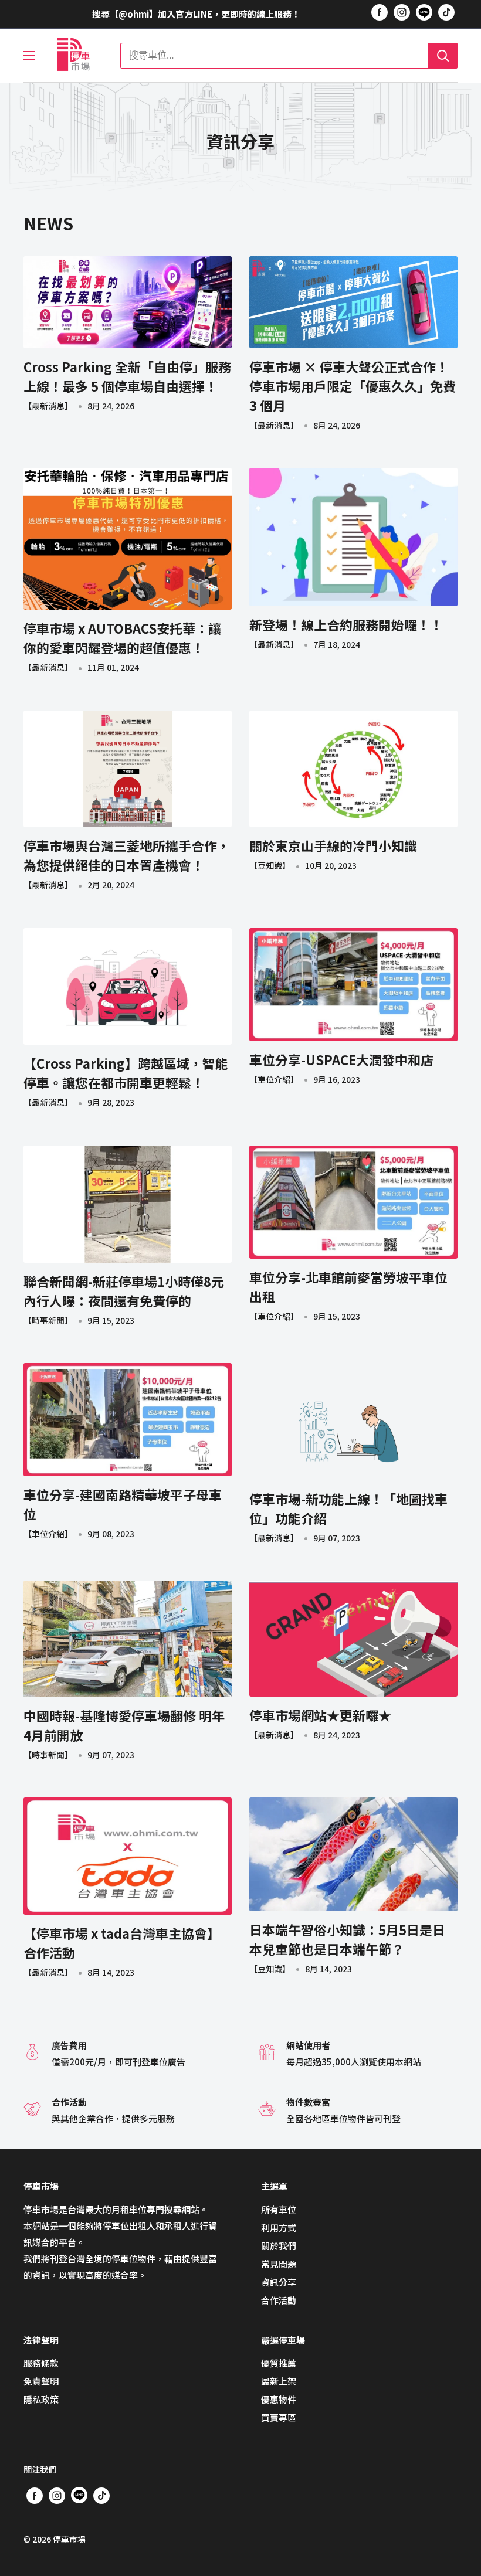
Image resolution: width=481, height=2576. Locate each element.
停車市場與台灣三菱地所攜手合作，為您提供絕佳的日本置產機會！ (127, 855)
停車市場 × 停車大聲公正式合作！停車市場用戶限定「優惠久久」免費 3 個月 (353, 386)
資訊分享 (279, 2282)
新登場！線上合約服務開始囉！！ (346, 624)
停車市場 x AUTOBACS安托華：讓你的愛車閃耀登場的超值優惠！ (122, 638)
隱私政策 (41, 2399)
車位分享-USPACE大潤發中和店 (341, 1059)
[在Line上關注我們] (424, 14)
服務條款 (41, 2363)
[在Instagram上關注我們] (402, 12)
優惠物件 (279, 2399)
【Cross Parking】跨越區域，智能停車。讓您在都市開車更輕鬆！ (126, 1073)
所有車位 (279, 2209)
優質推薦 (279, 2363)
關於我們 (279, 2246)
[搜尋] (443, 56)
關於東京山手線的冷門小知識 (333, 845)
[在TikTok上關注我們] (446, 12)
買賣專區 (279, 2417)
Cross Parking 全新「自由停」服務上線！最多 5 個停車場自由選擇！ (127, 376)
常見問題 (279, 2264)
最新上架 (279, 2381)
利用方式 (279, 2227)
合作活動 (279, 2300)
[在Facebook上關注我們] (380, 12)
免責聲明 (41, 2381)
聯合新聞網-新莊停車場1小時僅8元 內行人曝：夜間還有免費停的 (124, 1291)
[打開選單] (29, 56)
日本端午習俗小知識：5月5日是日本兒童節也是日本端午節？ (347, 1939)
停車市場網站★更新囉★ (320, 1715)
